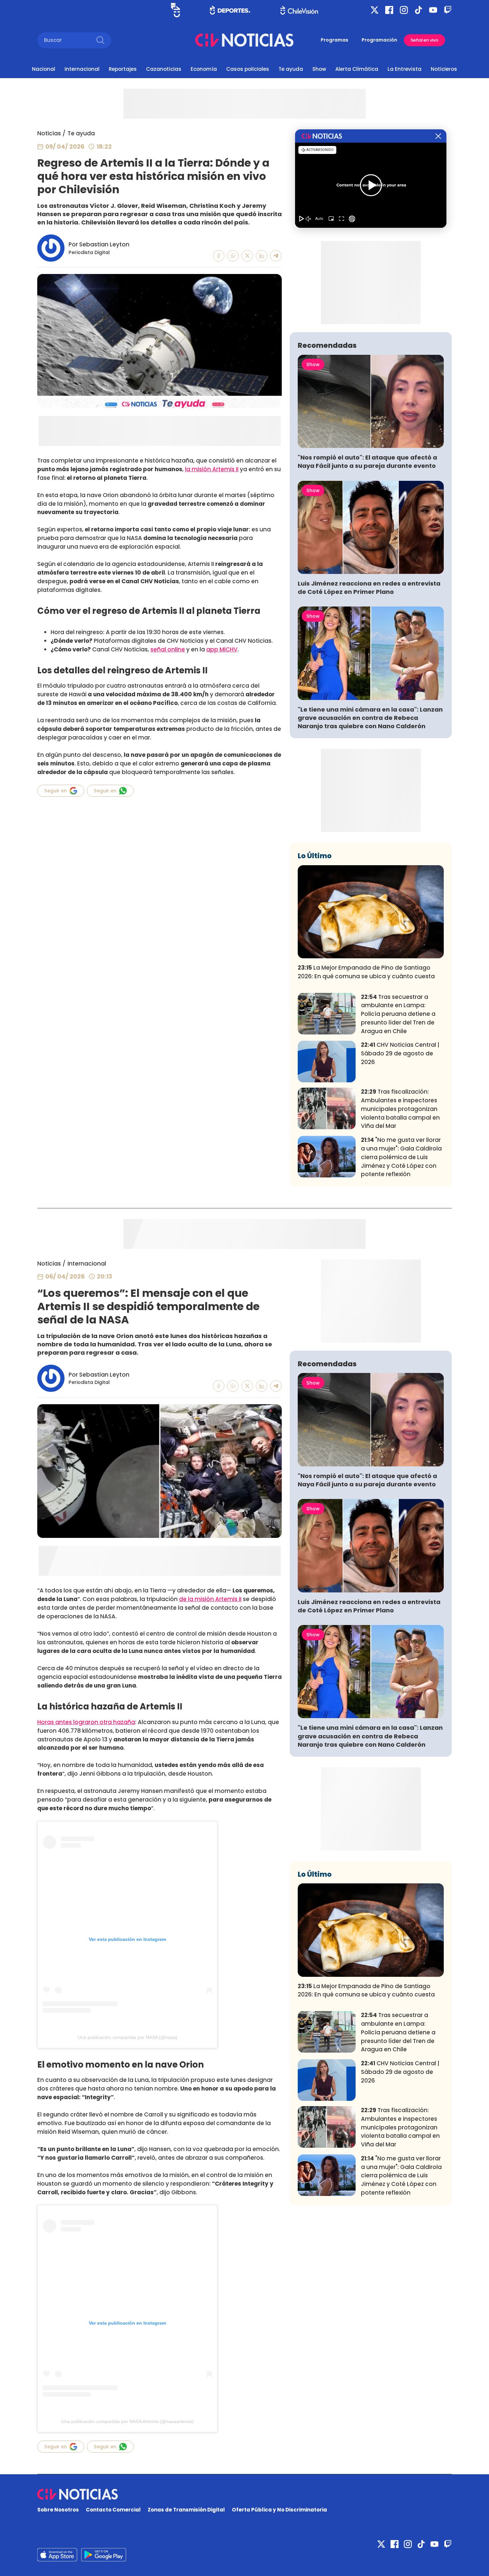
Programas (334, 40)
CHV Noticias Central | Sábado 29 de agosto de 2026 (400, 1053)
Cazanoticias (164, 69)
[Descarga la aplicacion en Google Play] (57, 2555)
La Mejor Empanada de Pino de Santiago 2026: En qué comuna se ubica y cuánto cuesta (366, 972)
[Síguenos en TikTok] (418, 10)
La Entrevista (405, 69)
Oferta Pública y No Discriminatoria (279, 2510)
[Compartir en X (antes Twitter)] (247, 256)
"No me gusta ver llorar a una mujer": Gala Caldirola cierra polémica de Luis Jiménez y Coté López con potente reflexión (401, 1157)
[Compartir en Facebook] (219, 256)
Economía (204, 69)
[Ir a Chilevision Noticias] (244, 2494)
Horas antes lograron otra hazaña (86, 1722)
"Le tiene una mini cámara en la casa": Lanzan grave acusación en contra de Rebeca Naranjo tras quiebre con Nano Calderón (370, 718)
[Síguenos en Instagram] (404, 10)
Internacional (82, 69)
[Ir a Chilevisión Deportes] (230, 10)
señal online (168, 649)
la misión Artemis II (212, 469)
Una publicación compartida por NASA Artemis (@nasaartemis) (127, 2421)
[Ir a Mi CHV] (175, 10)
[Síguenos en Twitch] (448, 10)
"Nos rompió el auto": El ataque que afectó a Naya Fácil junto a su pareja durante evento (367, 462)
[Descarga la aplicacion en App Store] (104, 2555)
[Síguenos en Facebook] (389, 10)
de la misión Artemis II (210, 1599)
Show (319, 69)
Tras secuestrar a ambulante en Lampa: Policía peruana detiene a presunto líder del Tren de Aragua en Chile (398, 1014)
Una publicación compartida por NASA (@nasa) (127, 2037)
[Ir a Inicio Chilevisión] (299, 10)
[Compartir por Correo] (276, 256)
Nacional (44, 69)
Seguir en (56, 791)
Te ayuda (291, 69)
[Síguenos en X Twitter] (375, 10)
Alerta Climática (357, 69)
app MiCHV (222, 649)
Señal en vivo (424, 40)
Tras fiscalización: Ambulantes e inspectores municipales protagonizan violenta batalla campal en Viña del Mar (400, 1109)
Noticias (49, 133)
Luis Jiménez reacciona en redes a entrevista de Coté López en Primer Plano (369, 588)
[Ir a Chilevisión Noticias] (244, 40)
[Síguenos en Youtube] (433, 10)
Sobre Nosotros (58, 2510)
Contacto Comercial (113, 2510)
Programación (379, 40)
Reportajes (123, 69)
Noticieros (444, 69)
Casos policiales (248, 69)
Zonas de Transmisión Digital (186, 2510)
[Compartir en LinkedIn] (262, 256)
